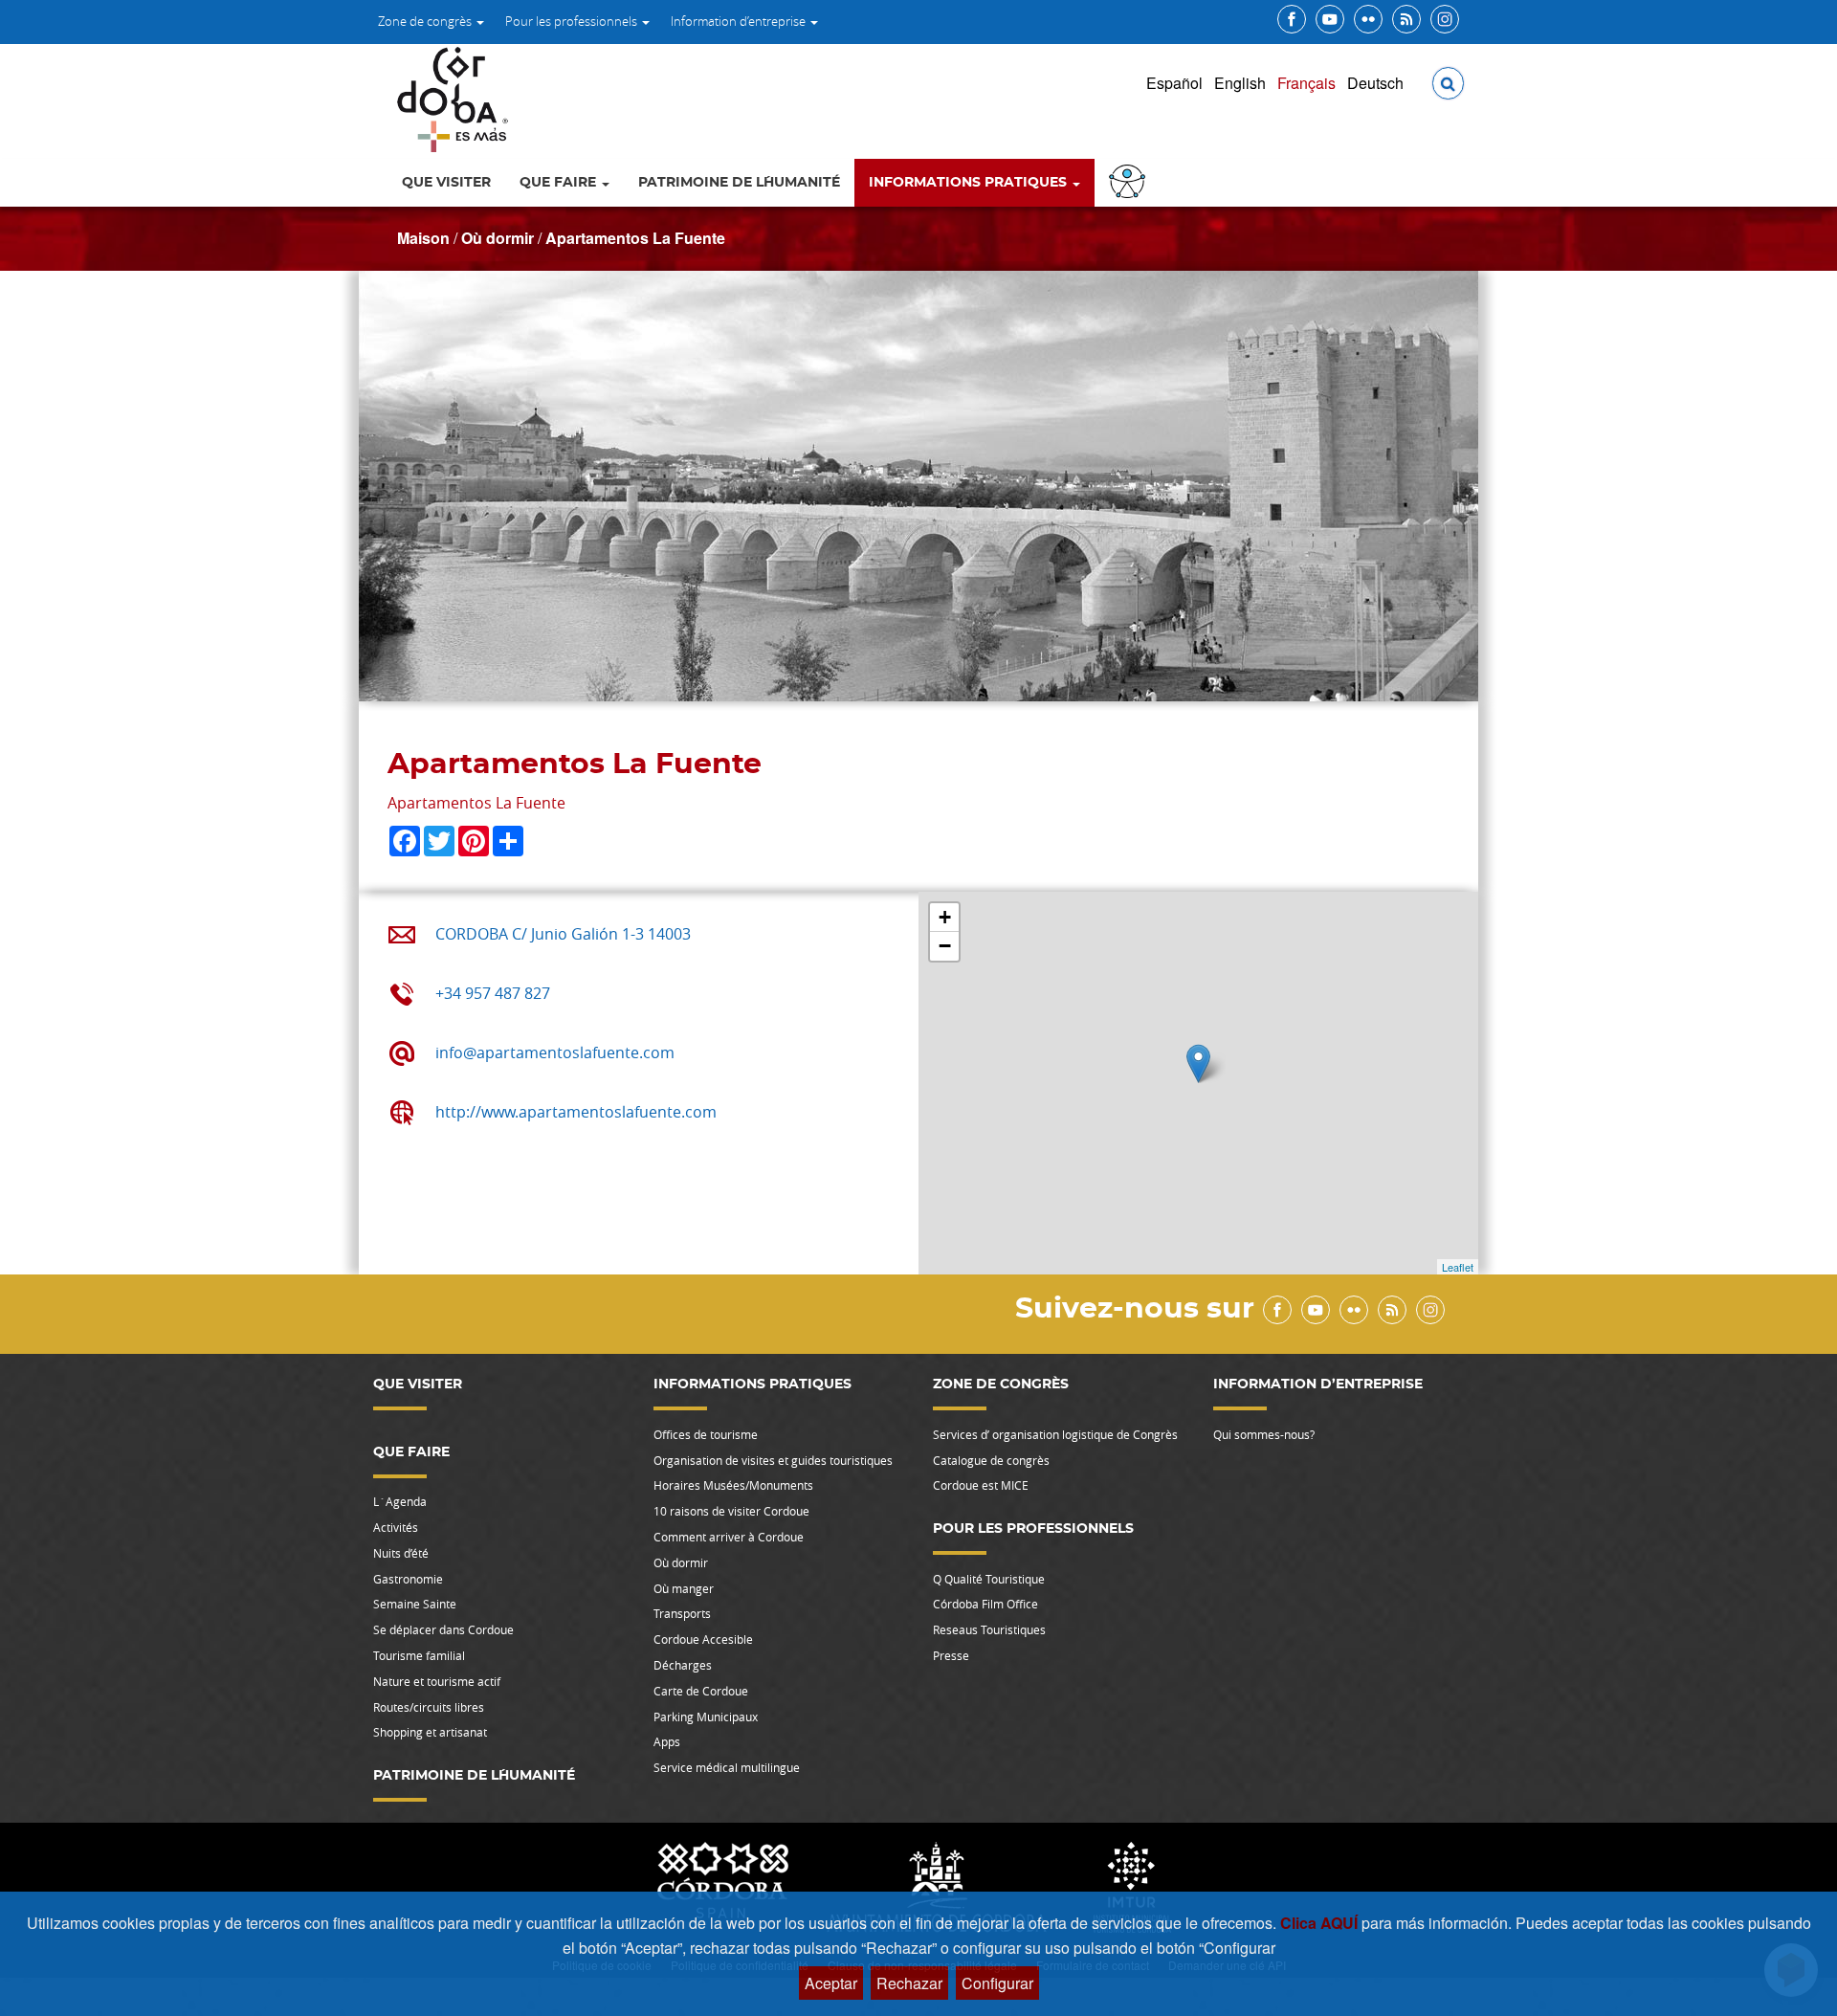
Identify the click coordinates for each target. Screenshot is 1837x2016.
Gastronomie (408, 1579)
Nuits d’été (401, 1553)
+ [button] (945, 917)
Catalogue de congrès (991, 1460)
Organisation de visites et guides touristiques (773, 1460)
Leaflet (1458, 1267)
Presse (951, 1655)
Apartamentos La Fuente (635, 238)
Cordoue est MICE (981, 1485)
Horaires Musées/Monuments (733, 1485)
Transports (682, 1613)
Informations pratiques (970, 183)
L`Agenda (400, 1501)
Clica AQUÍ (1321, 1923)
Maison (423, 238)
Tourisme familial (419, 1655)
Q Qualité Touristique (989, 1579)
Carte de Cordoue (701, 1691)
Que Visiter (446, 183)
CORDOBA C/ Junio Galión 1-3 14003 (563, 934)
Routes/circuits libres (429, 1707)
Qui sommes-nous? (1264, 1434)
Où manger (684, 1588)
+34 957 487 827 (493, 993)
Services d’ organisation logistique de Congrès (1055, 1434)
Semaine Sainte (415, 1604)
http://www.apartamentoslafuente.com (576, 1112)
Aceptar (831, 1983)
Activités (396, 1527)
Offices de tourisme (706, 1434)
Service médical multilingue (727, 1767)
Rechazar (909, 1983)
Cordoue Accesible (703, 1639)
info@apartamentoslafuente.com (555, 1052)
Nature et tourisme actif (437, 1681)
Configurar (997, 1983)
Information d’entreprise (740, 21)
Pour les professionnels (573, 21)
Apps (667, 1741)
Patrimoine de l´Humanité (739, 183)
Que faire (560, 183)
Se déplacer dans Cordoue (443, 1629)
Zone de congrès (426, 21)
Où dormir (498, 238)
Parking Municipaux (706, 1717)
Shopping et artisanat (430, 1732)
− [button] (945, 946)
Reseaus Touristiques (989, 1629)
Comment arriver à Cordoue (729, 1537)
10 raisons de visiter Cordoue (731, 1511)
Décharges (683, 1665)
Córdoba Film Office (985, 1604)
